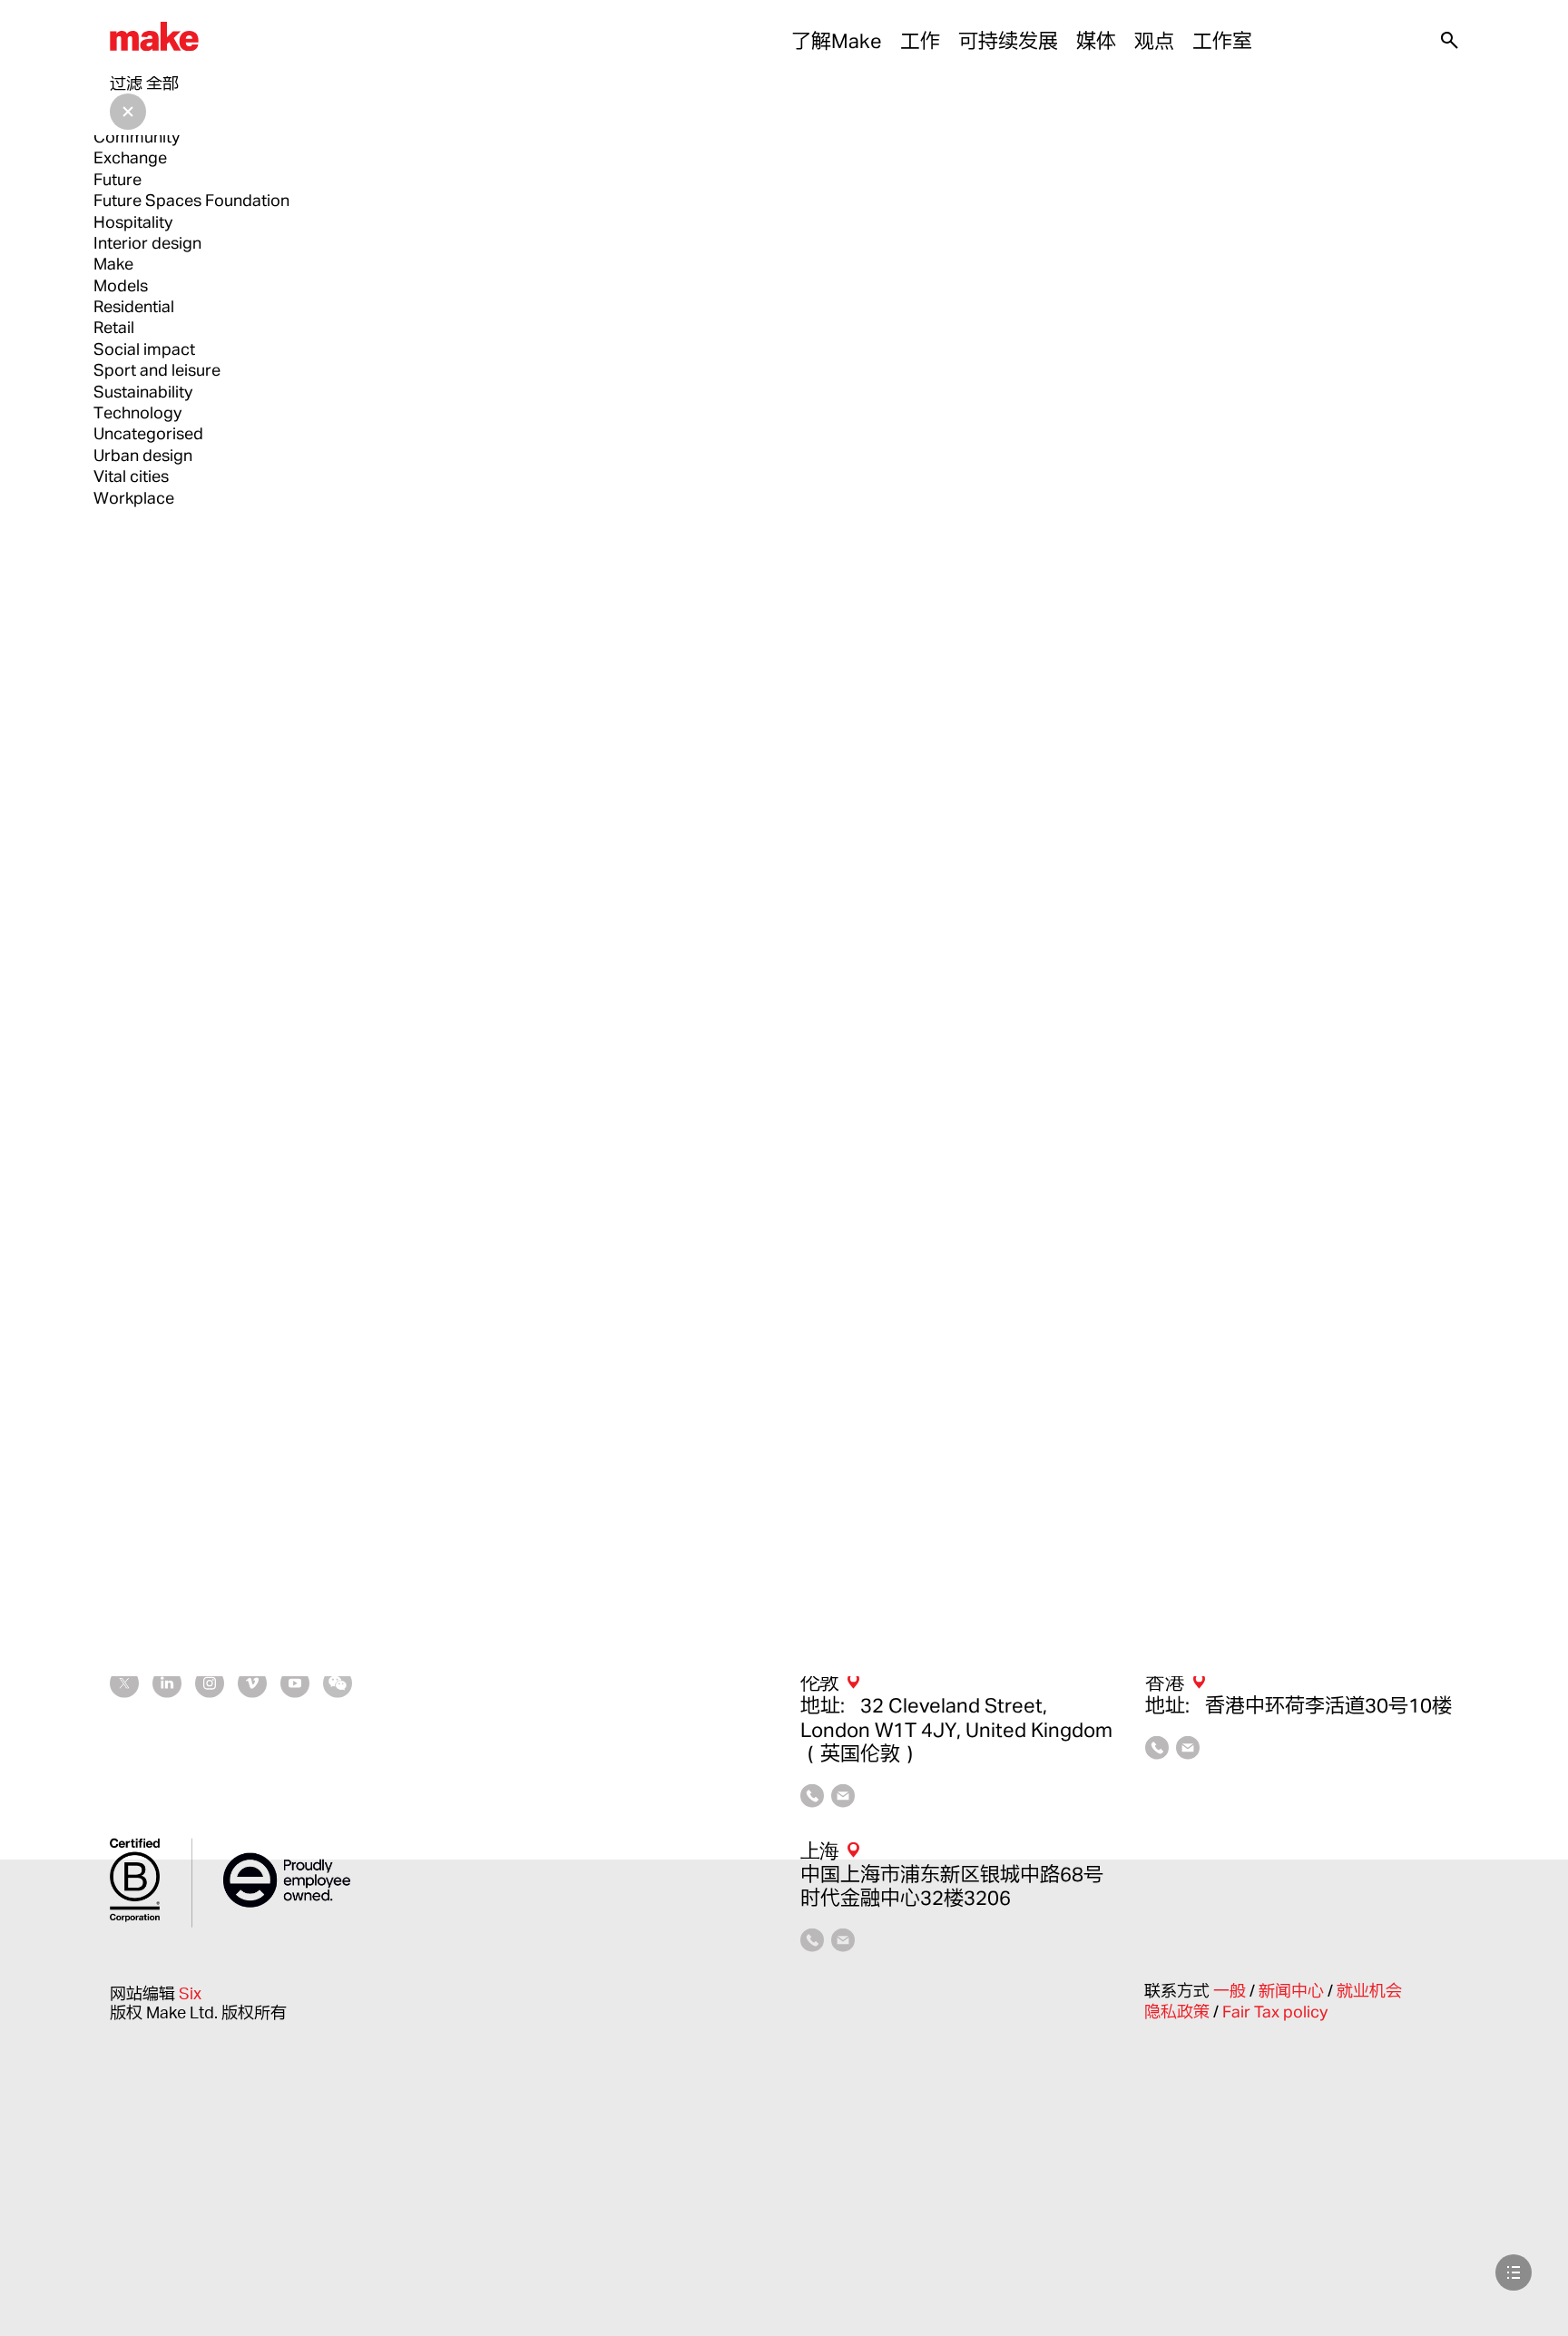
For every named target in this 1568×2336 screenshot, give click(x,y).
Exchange (130, 157)
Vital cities (131, 476)
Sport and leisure (157, 369)
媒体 (1096, 41)
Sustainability (143, 391)
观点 (1154, 41)
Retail (114, 327)
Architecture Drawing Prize (192, 93)
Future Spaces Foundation (191, 200)
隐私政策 (1179, 2011)
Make (113, 263)
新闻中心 (1293, 1990)
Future (118, 179)
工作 (920, 41)
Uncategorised (148, 433)
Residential (134, 306)
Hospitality (133, 221)
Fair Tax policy (1275, 2011)
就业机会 (1369, 1990)
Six (190, 1992)
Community (137, 136)
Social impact (144, 348)
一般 (1231, 1990)
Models (121, 285)
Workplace (134, 497)
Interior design (147, 242)
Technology (137, 412)
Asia (109, 115)
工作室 (1222, 41)
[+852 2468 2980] (1157, 1752)
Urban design (143, 455)
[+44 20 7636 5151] (812, 1800)
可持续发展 (1008, 41)
